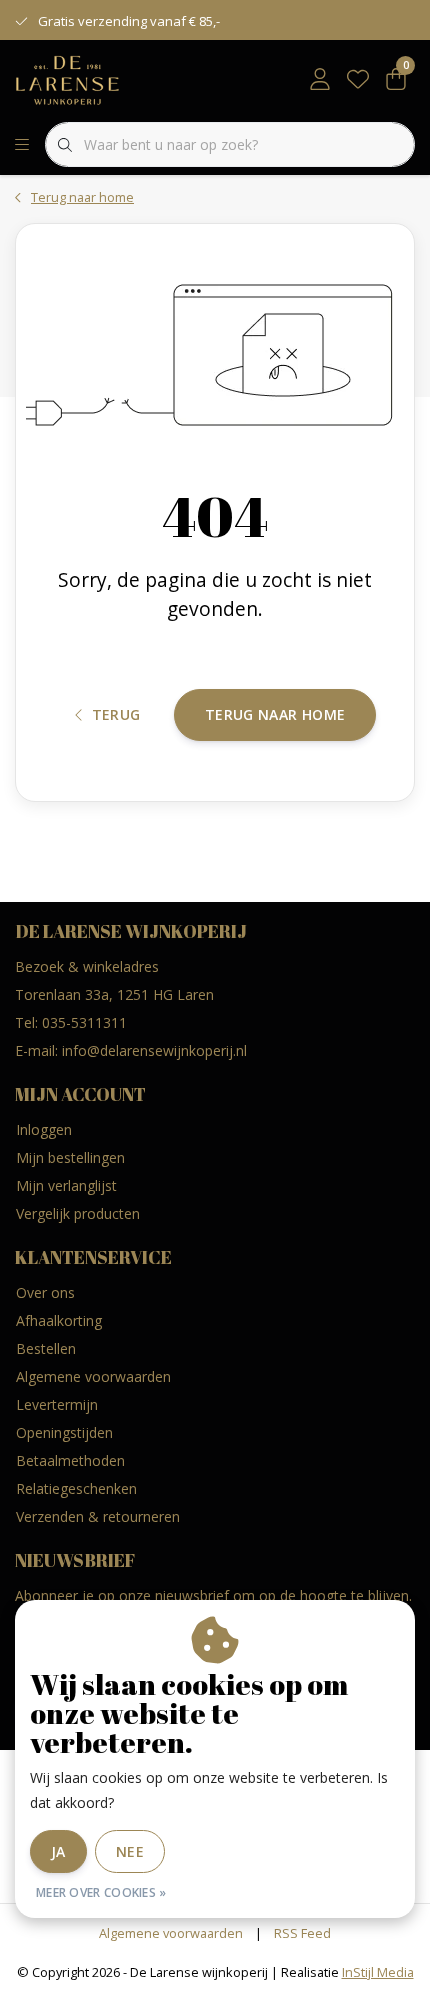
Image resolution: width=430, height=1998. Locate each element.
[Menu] (22, 145)
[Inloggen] (320, 80)
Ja (58, 1851)
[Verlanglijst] (358, 80)
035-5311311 (84, 1022)
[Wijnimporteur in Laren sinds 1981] (67, 79)
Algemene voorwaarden (171, 1933)
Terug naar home (275, 714)
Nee (130, 1851)
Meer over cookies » (101, 1892)
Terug (116, 714)
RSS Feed (302, 1933)
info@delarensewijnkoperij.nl (154, 1050)
